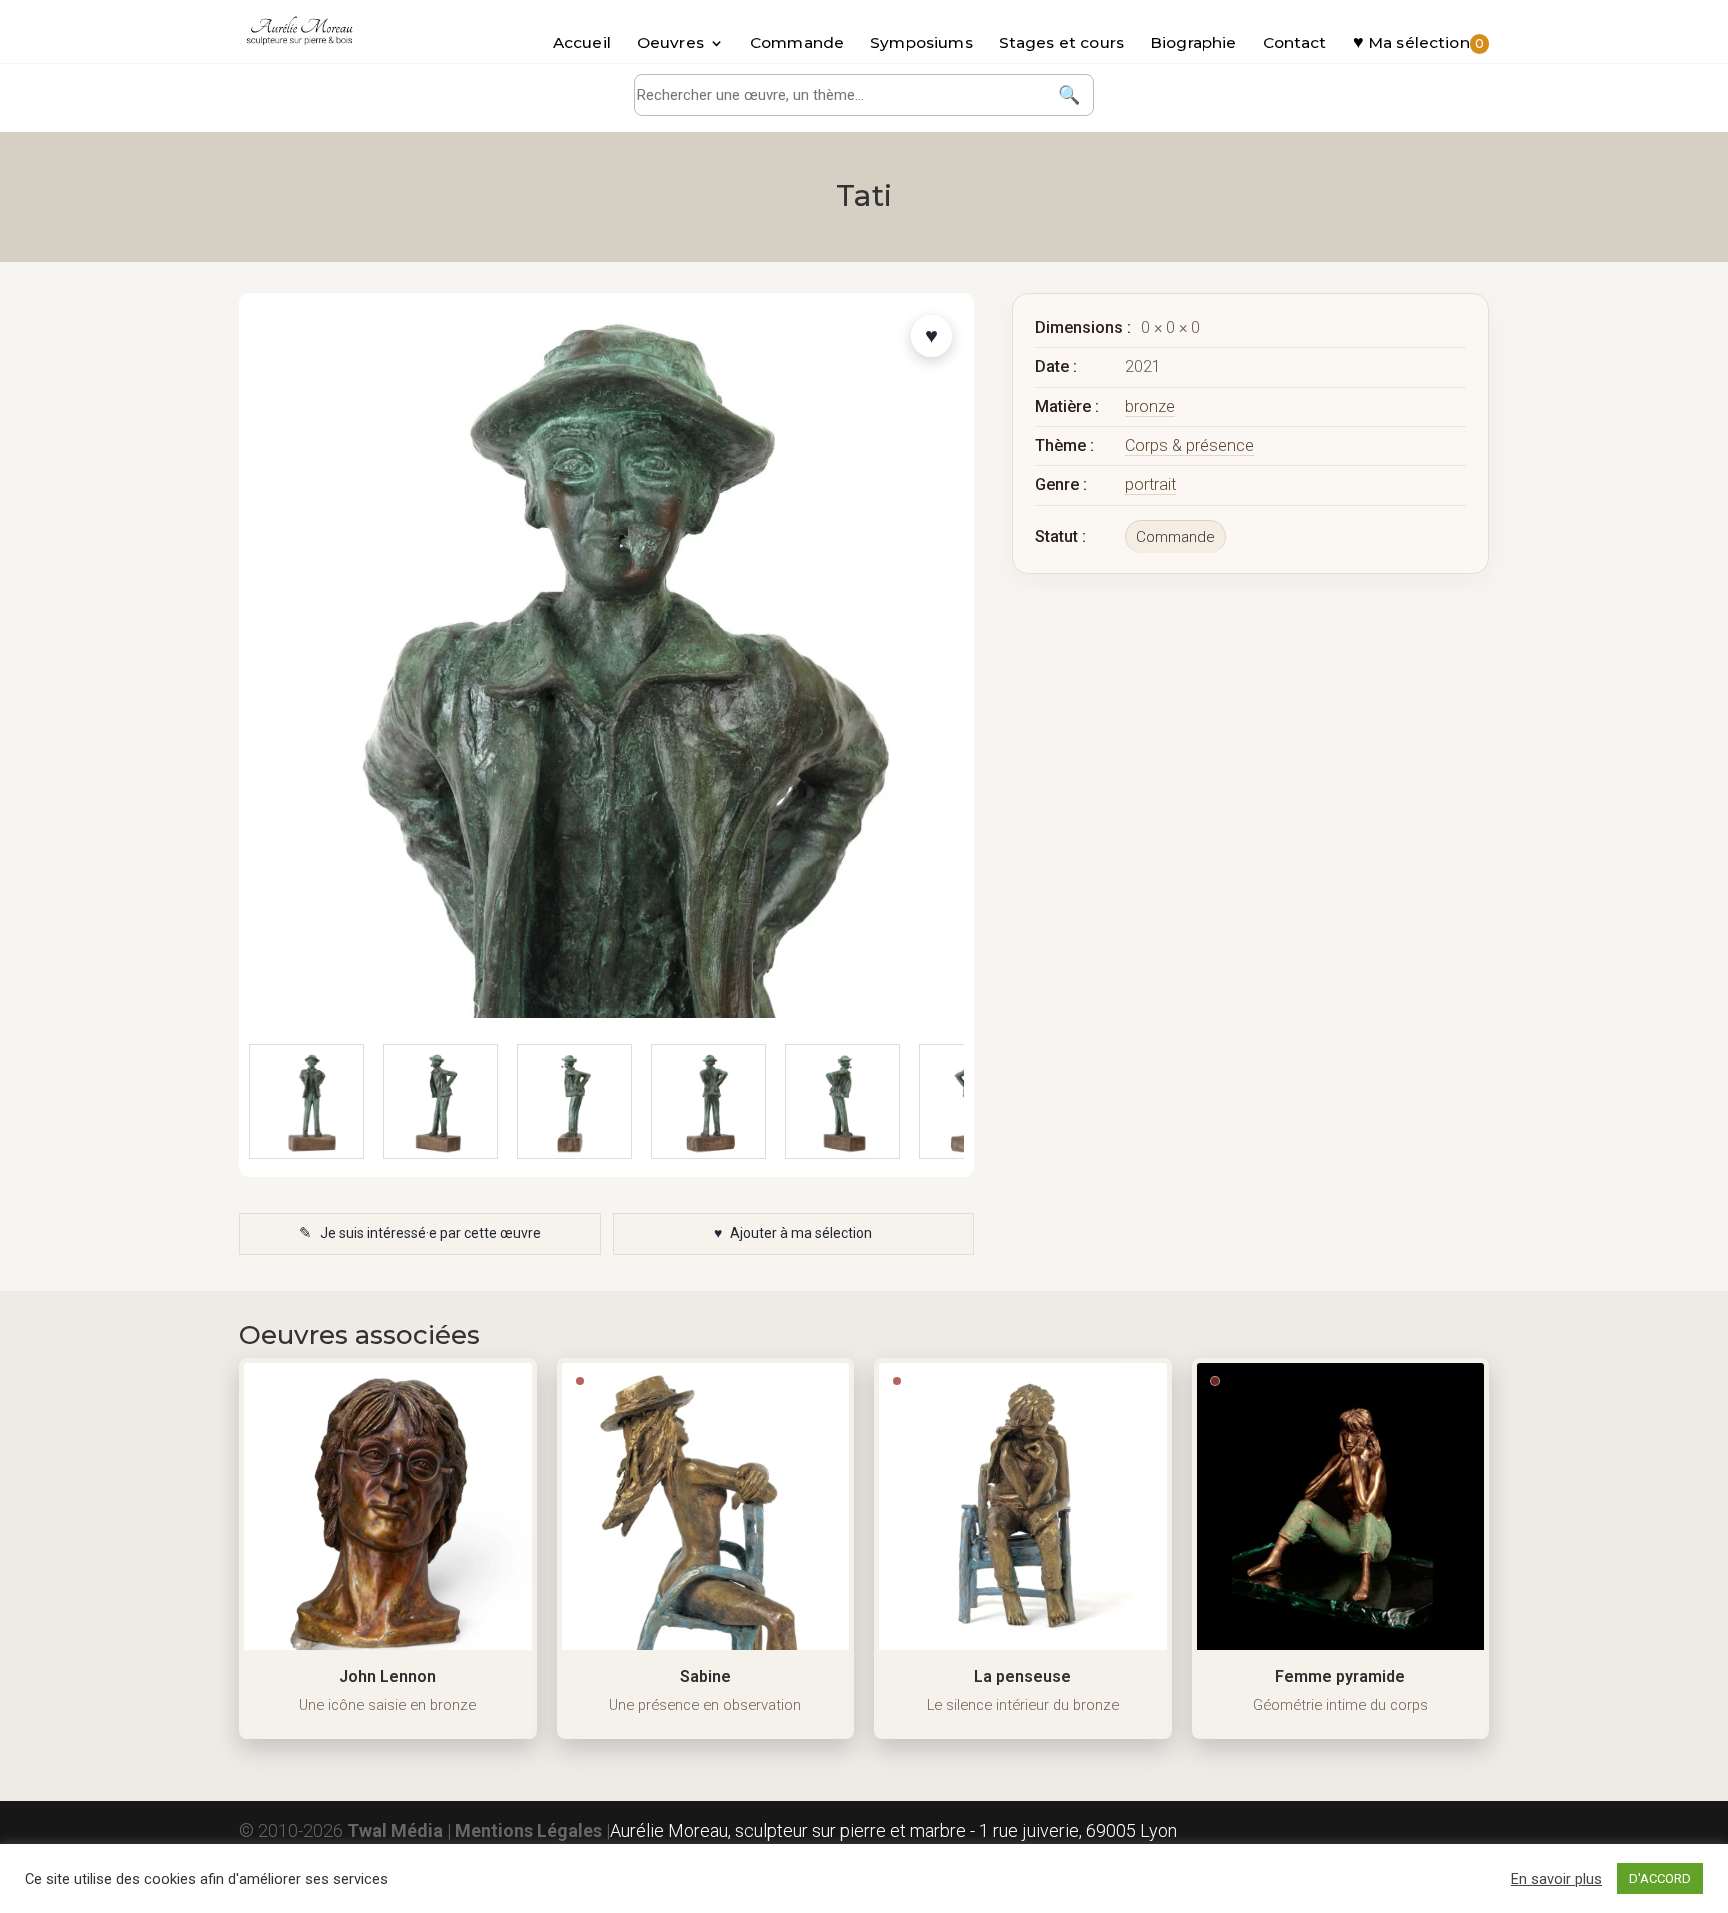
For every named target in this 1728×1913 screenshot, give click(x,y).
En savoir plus (1556, 1879)
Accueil (582, 44)
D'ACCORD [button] (1660, 1878)
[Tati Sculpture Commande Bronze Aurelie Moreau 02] (708, 1101)
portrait (1150, 484)
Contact (1295, 44)
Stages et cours (1061, 44)
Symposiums (921, 44)
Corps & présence (1189, 445)
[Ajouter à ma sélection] (931, 336)
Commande (797, 44)
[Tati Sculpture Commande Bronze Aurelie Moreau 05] (306, 1101)
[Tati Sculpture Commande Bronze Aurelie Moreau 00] (440, 1101)
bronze (1150, 406)
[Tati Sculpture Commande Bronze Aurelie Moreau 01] (574, 1101)
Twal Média (395, 1830)
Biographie (1193, 44)
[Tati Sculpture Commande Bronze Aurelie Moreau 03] (842, 1101)
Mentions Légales (528, 1830)
